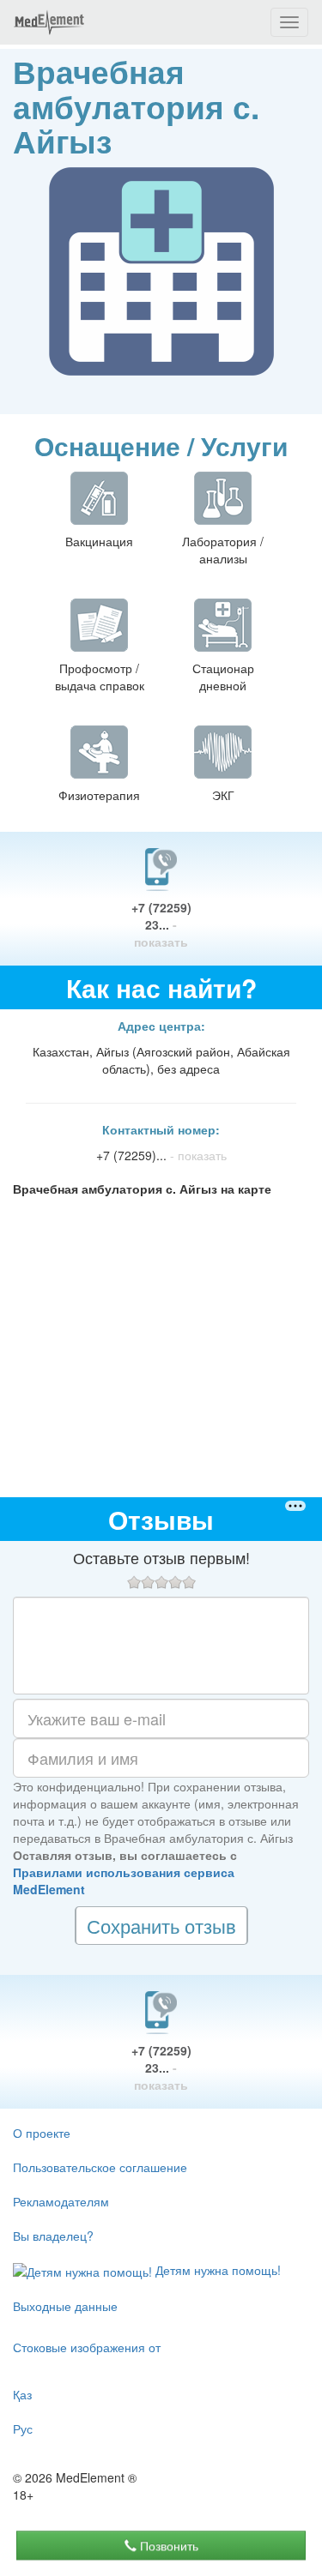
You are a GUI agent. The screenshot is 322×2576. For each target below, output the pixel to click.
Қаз (22, 2394)
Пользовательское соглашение (100, 2167)
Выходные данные (65, 2306)
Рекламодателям (61, 2201)
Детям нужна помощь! (216, 2270)
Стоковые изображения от (87, 2347)
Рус (23, 2429)
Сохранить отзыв (161, 1926)
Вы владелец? (53, 2236)
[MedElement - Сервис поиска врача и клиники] (49, 22)
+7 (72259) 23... (161, 924)
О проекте (42, 2133)
